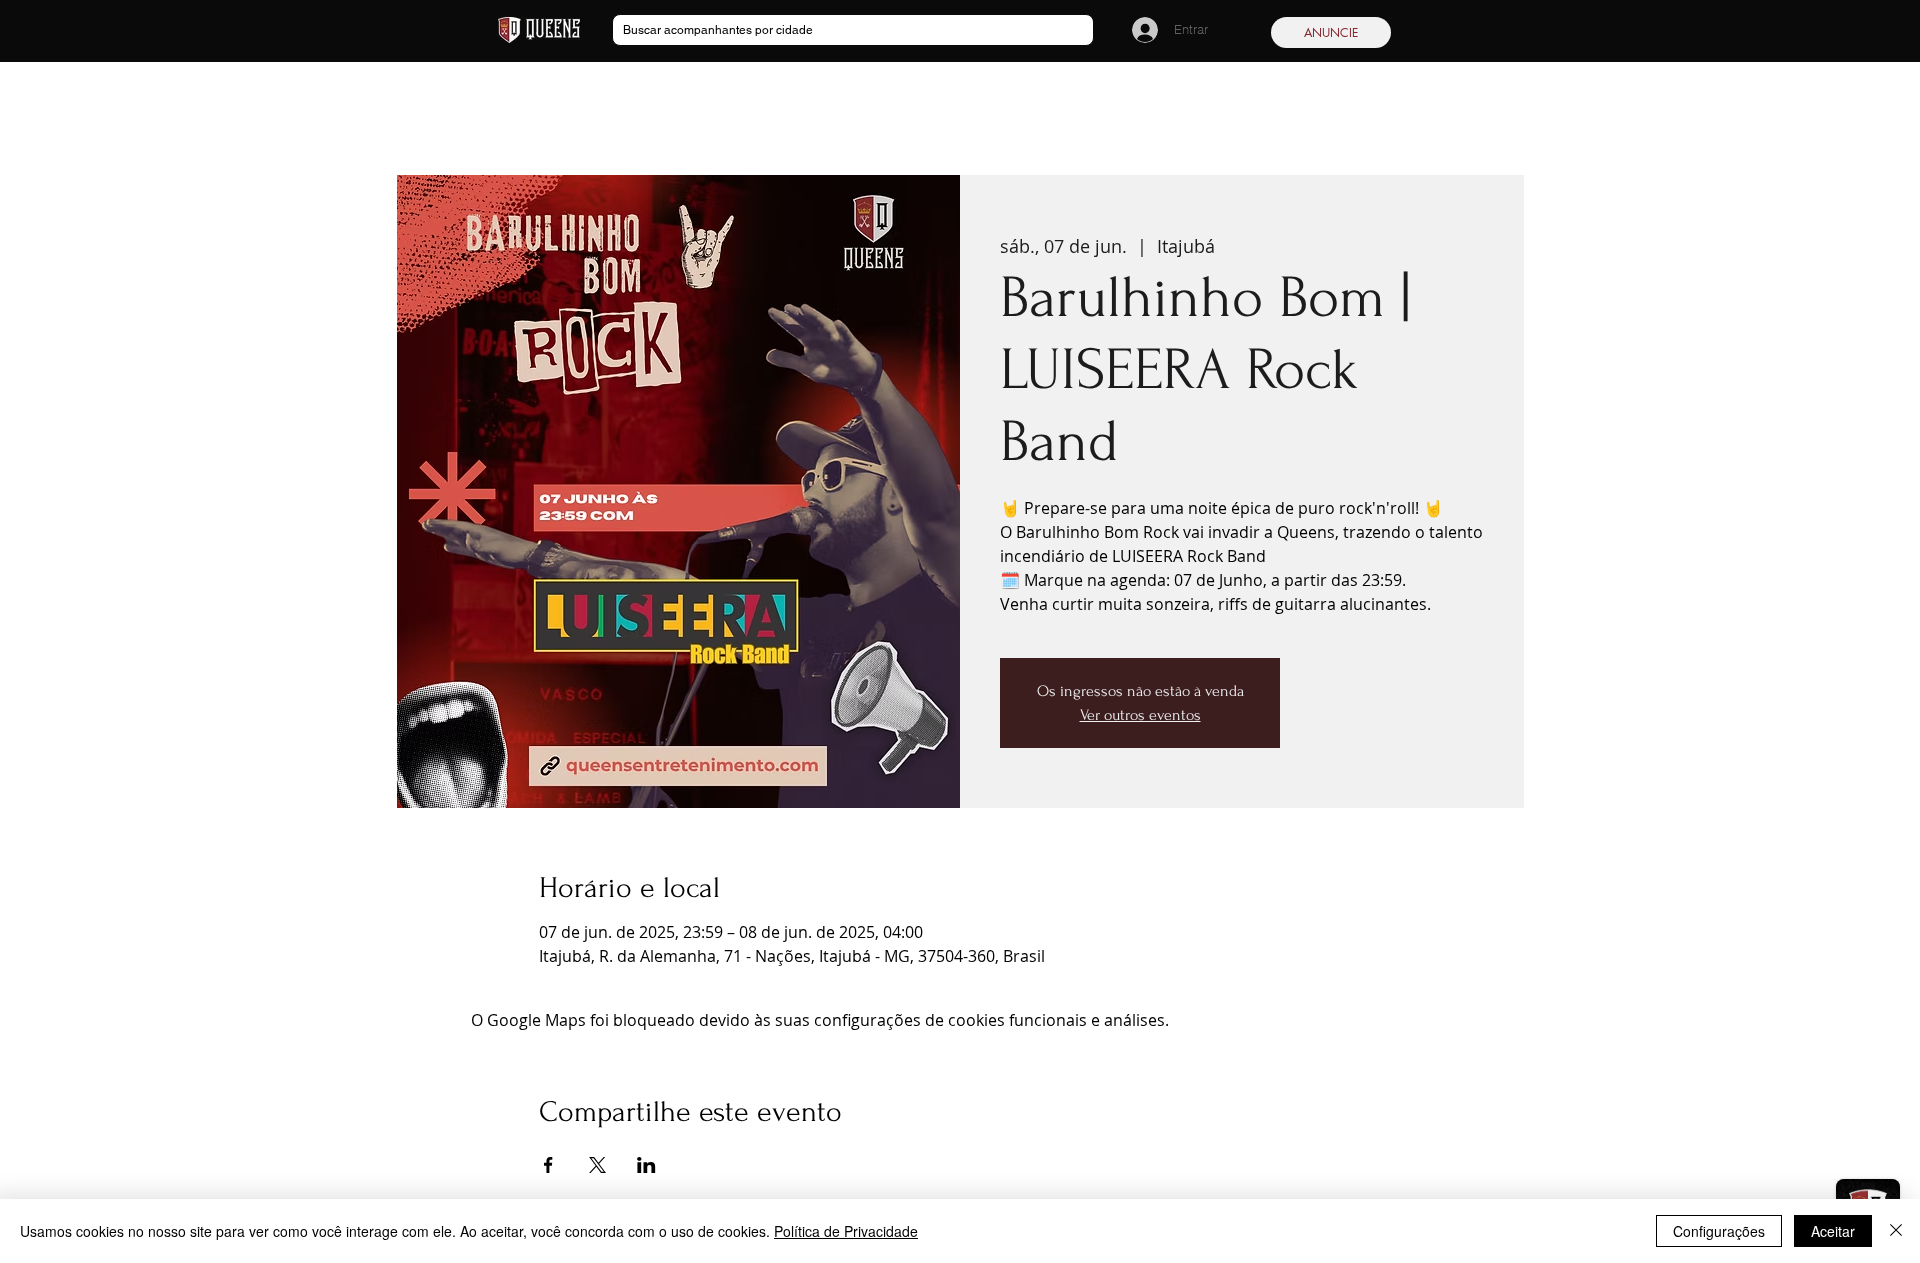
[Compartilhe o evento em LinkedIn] (646, 1165)
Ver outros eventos (1140, 715)
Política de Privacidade (846, 1231)
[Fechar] (1896, 1231)
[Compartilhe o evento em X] (597, 1165)
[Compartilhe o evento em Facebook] (548, 1165)
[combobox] (853, 30)
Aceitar (1833, 1231)
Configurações (1719, 1231)
